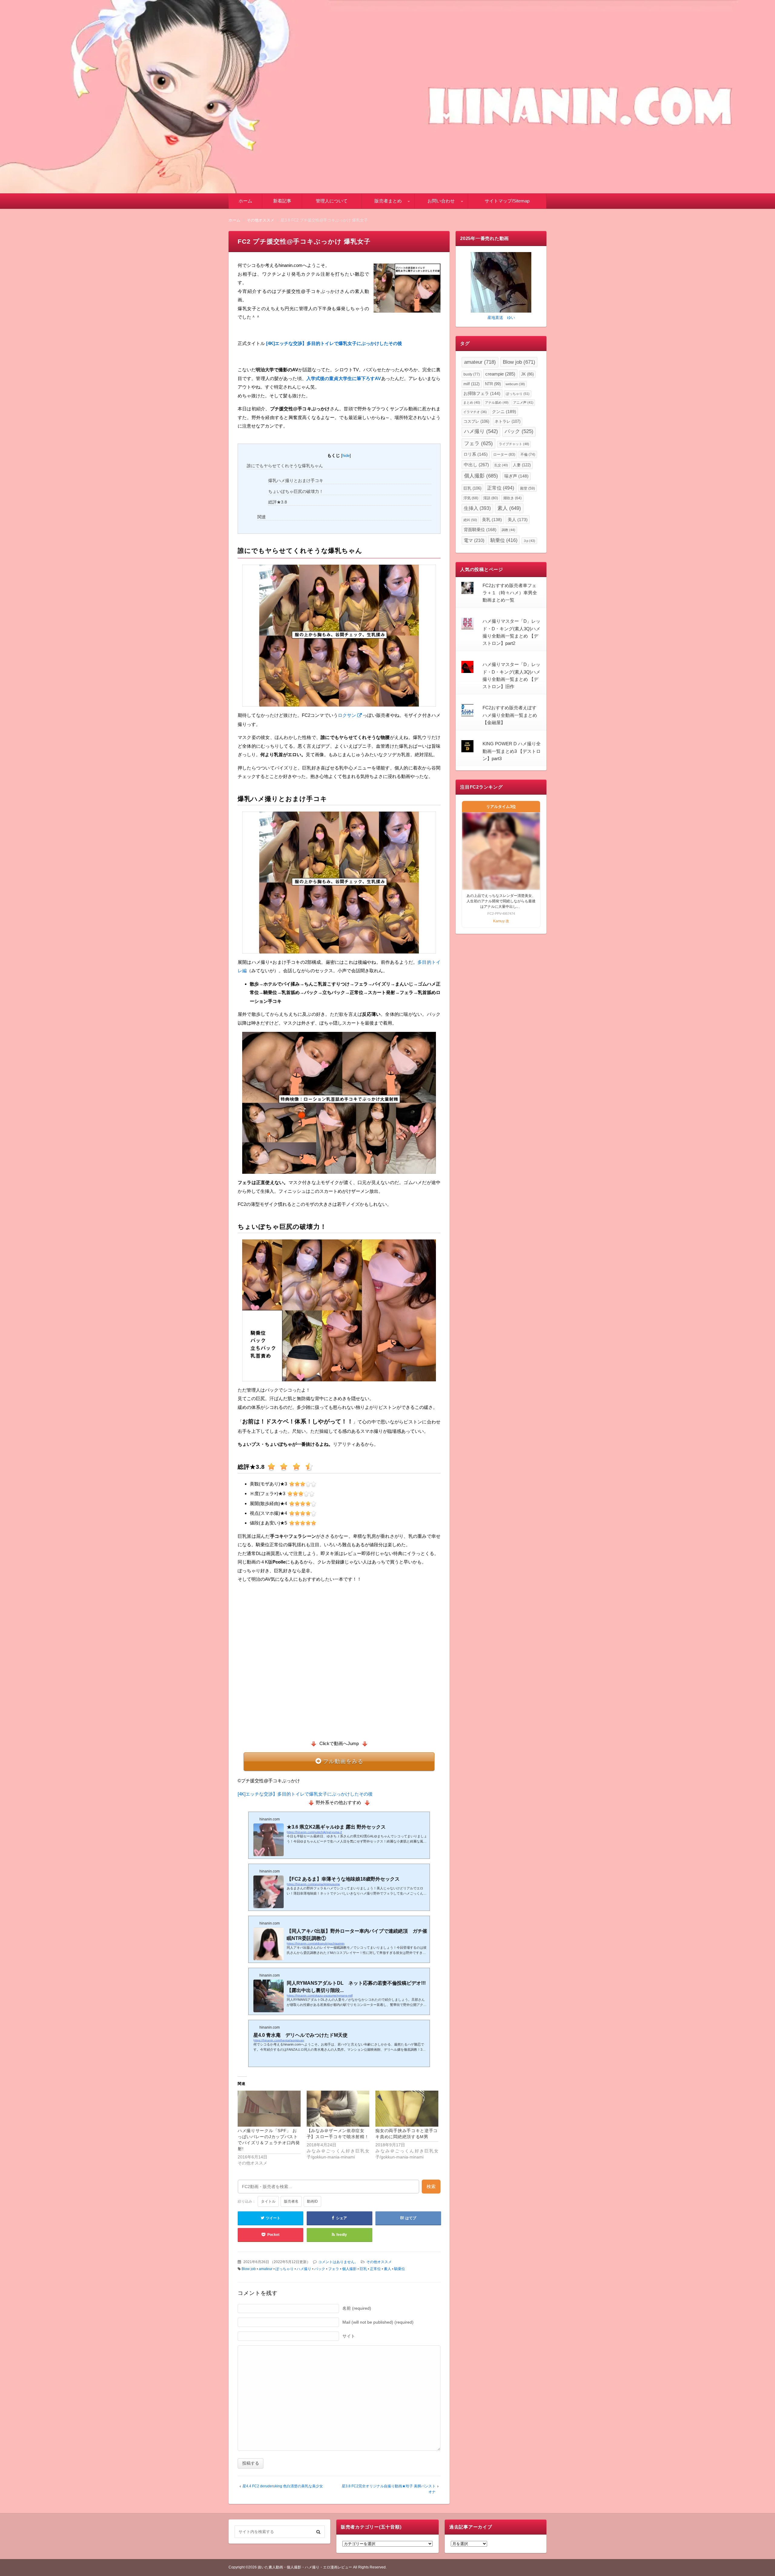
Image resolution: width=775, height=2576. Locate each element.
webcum (515, 384)
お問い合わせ (441, 201)
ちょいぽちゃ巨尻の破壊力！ (296, 491)
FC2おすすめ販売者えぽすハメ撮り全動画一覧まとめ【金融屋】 (510, 715)
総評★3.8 (278, 502)
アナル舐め (497, 402)
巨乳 (363, 2269)
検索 (431, 2186)
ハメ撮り (304, 2269)
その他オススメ (379, 2262)
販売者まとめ (388, 201)
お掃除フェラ (482, 394)
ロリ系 (476, 454)
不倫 (528, 454)
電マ (474, 540)
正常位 (375, 2269)
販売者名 (291, 2201)
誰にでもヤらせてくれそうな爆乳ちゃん (285, 466)
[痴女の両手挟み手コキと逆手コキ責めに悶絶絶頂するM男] (407, 2109)
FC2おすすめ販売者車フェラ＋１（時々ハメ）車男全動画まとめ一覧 (510, 593)
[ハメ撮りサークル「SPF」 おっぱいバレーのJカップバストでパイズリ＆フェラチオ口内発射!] (269, 2109)
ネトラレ (508, 421)
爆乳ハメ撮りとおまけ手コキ (296, 481)
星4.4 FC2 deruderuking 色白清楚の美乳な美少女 (283, 2486)
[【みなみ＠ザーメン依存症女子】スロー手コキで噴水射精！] (338, 2109)
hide (346, 456)
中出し (476, 465)
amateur (266, 2269)
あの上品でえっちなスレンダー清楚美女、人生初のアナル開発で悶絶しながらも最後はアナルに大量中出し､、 (501, 901)
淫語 (491, 498)
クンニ (504, 412)
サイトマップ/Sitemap (507, 201)
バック (320, 2269)
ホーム (245, 201)
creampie (500, 374)
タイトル (268, 2201)
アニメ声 (523, 402)
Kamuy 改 (501, 921)
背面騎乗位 (480, 530)
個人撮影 (349, 2269)
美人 (518, 520)
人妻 (522, 465)
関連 (262, 517)
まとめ (472, 402)
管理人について (332, 201)
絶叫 (470, 520)
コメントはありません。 (338, 2262)
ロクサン (347, 715)
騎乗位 (400, 2269)
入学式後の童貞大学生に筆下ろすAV (344, 378)
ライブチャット (514, 444)
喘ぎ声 (516, 476)
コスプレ (476, 421)
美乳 (492, 520)
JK (527, 374)
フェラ (334, 2269)
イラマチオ (475, 412)
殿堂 (528, 488)
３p (529, 541)
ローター (504, 454)
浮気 (471, 498)
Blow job (249, 2269)
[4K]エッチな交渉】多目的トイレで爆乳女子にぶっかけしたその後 (305, 1794)
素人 (387, 2269)
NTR (493, 384)
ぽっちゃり (285, 2269)
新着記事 (282, 201)
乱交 (501, 465)
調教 (508, 530)
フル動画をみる (343, 1761)
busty (472, 374)
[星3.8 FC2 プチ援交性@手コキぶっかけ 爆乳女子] (407, 289)
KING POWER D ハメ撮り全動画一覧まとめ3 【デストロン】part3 (512, 751)
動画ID (312, 2201)
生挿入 (477, 508)
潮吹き (512, 498)
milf (472, 384)
